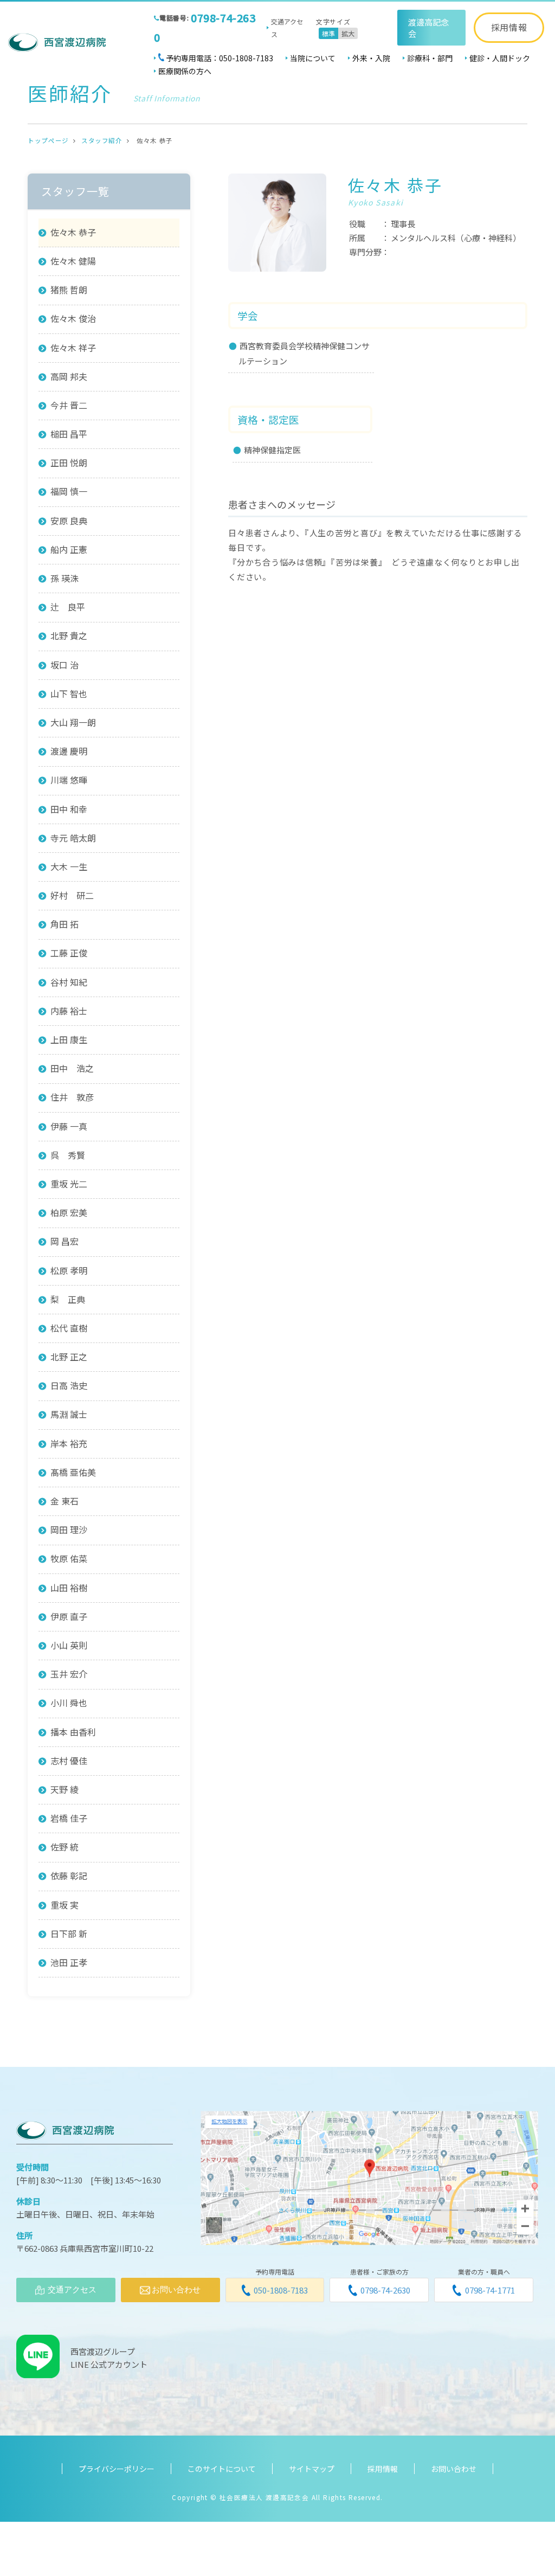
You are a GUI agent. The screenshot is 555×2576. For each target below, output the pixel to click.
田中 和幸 (69, 809)
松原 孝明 (69, 1270)
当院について (313, 58)
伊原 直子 (69, 1616)
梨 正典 (68, 1299)
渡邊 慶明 (69, 751)
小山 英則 (69, 1645)
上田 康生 (69, 1039)
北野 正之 (69, 1357)
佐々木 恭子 (73, 232)
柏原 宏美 (69, 1212)
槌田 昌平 (69, 434)
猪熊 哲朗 (69, 290)
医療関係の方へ (185, 71)
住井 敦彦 (72, 1097)
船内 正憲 (69, 549)
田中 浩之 (72, 1068)
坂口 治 (64, 665)
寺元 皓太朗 (73, 838)
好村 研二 (72, 895)
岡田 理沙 (69, 1530)
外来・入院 (371, 58)
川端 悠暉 (69, 780)
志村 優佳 (69, 1761)
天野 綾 (64, 1789)
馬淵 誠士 (69, 1414)
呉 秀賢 (68, 1155)
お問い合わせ (454, 2469)
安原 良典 (69, 521)
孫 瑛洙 (64, 578)
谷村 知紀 (69, 982)
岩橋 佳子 (69, 1818)
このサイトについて (222, 2469)
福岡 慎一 (69, 491)
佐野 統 (64, 1847)
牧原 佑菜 (69, 1558)
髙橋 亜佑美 (73, 1472)
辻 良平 (68, 607)
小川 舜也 (69, 1703)
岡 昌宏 (64, 1241)
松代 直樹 (69, 1328)
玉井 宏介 (69, 1674)
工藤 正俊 (69, 953)
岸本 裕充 (69, 1443)
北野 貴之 (69, 635)
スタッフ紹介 (102, 140)
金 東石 (64, 1501)
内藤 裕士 (69, 1011)
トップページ (48, 140)
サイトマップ (312, 2469)
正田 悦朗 (69, 462)
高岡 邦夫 (69, 376)
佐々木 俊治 (73, 318)
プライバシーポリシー (117, 2469)
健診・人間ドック (500, 58)
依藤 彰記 (69, 1875)
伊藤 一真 (69, 1126)
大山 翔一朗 (73, 722)
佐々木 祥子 (73, 348)
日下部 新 (69, 1933)
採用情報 (509, 27)
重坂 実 (64, 1905)
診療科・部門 (430, 58)
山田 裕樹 (69, 1588)
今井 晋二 (69, 405)
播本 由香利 (73, 1732)
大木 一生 (69, 866)
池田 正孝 (69, 1962)
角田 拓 (64, 924)
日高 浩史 (69, 1385)
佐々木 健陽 (73, 261)
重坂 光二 (69, 1184)
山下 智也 (69, 693)
